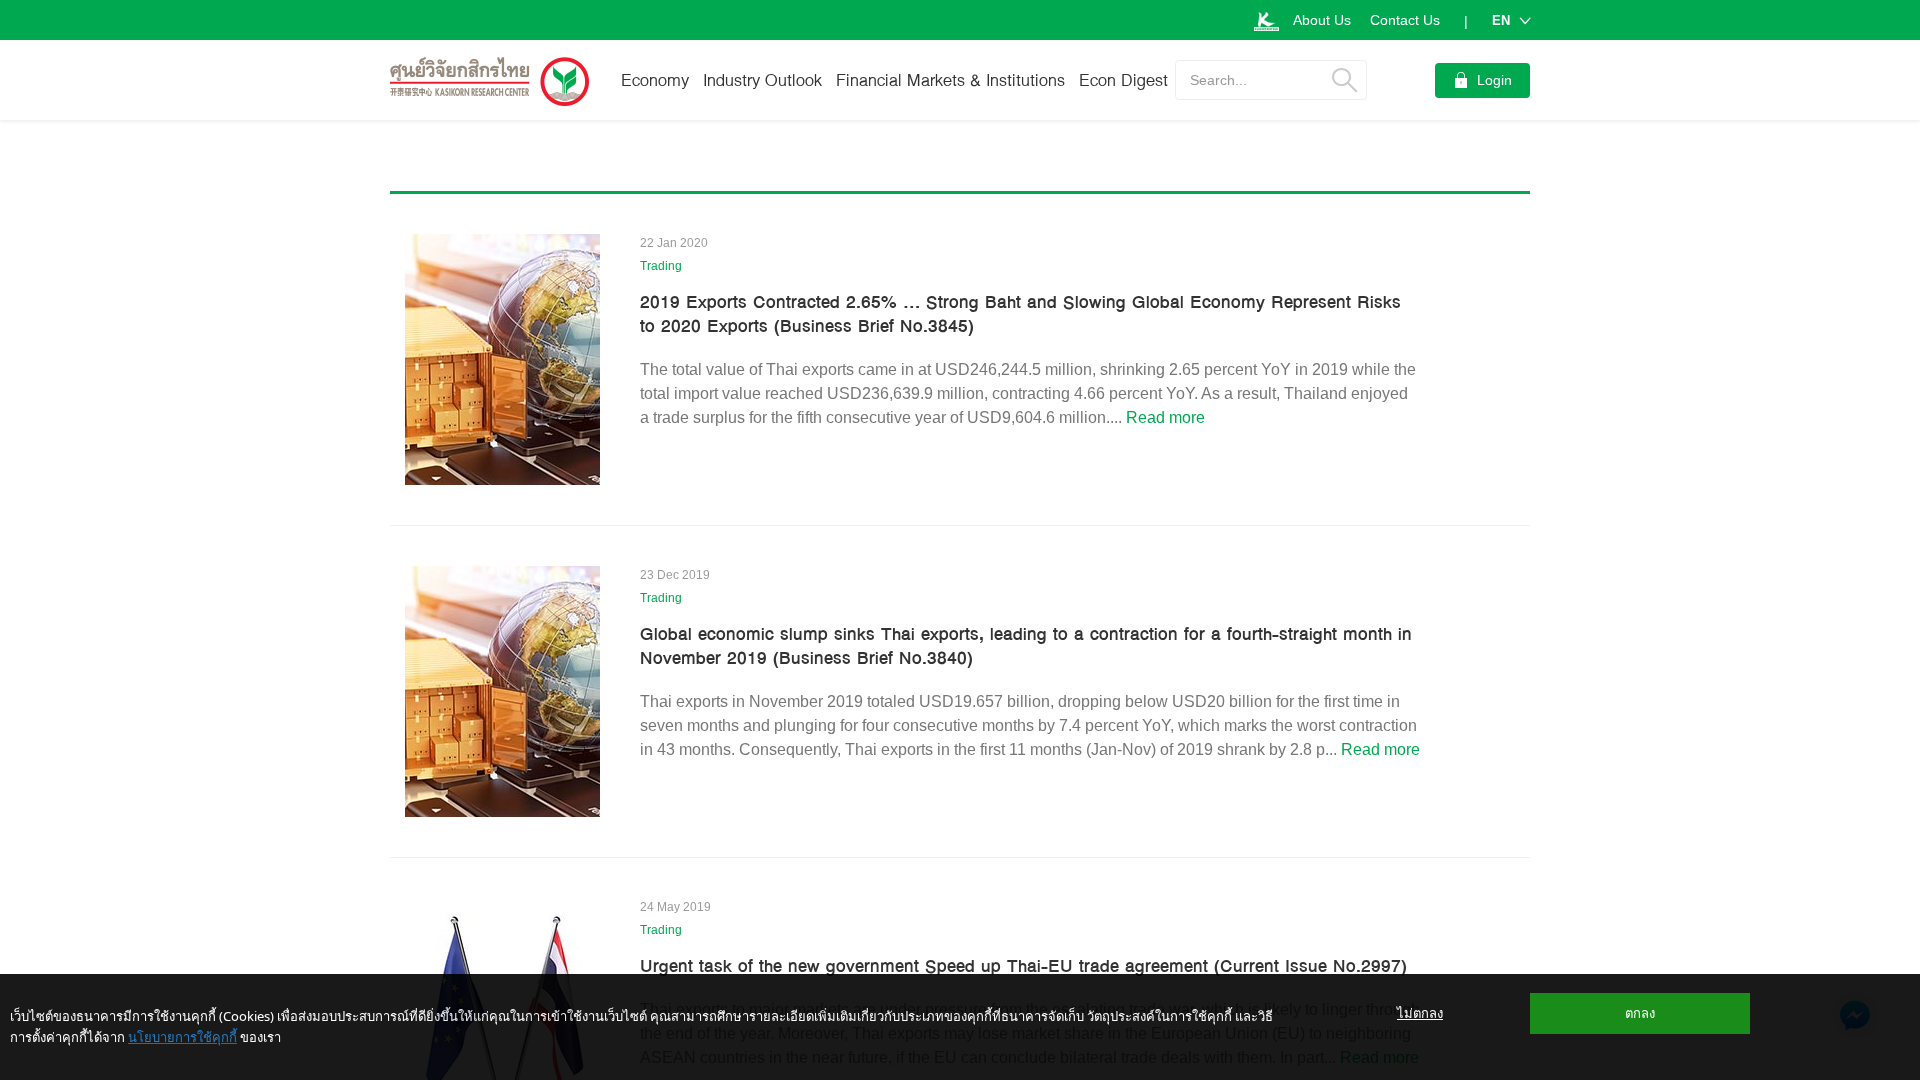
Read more (1165, 417)
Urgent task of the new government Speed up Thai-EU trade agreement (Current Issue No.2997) (1023, 965)
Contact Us (1405, 20)
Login (1494, 80)
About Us (1322, 20)
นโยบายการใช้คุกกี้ (182, 1037)
